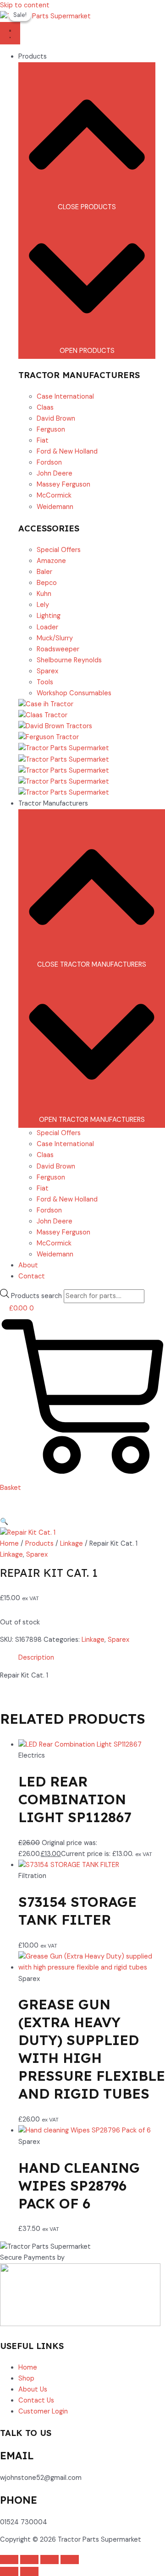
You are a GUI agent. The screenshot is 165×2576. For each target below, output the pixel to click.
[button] (4, 1522)
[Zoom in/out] (9, 2560)
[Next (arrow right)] (29, 2571)
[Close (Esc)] (70, 2560)
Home (9, 1544)
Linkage (71, 1544)
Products (39, 1544)
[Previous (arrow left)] (9, 2571)
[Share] (49, 2560)
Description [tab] (36, 1658)
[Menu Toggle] (10, 33)
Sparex (37, 1555)
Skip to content (25, 5)
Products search (37, 1296)
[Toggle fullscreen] (29, 2560)
